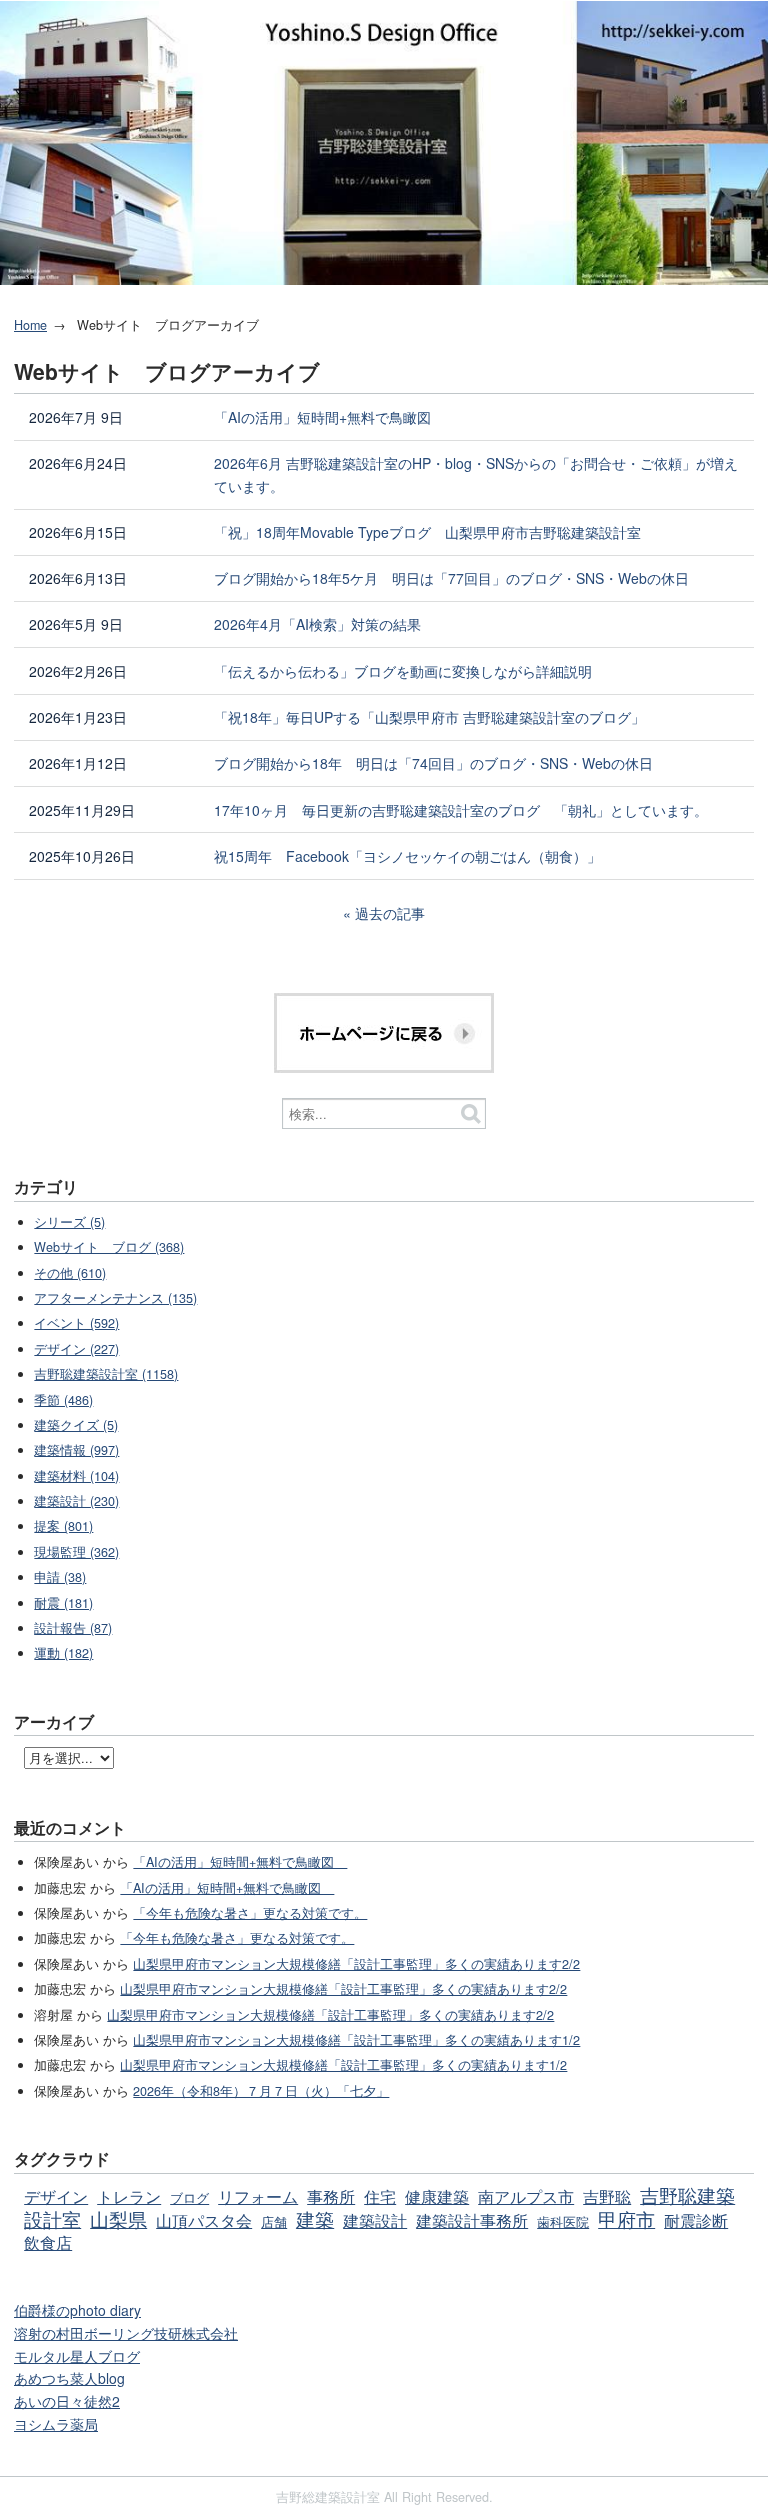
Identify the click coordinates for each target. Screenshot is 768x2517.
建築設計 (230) (76, 1501)
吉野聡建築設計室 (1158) (106, 1374)
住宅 (380, 2196)
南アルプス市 (526, 2196)
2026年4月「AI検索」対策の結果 (317, 624)
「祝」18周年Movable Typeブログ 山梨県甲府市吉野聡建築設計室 (427, 532)
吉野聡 (607, 2196)
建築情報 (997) (76, 1450)
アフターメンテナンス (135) (115, 1298)
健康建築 (437, 2196)
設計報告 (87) (73, 1628)
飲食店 (48, 2242)
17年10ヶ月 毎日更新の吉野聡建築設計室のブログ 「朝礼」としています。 (461, 810)
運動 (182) (63, 1653)
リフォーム (258, 2196)
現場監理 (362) (76, 1552)
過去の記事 (390, 913)
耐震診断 (696, 2220)
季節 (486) (63, 1400)
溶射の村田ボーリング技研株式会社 (126, 2333)
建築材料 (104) (76, 1476)
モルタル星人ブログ (77, 2356)
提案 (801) (63, 1526)
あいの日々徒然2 (67, 2401)
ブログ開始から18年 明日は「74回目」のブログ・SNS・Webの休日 (433, 763)
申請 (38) (60, 1577)
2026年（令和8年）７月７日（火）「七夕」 (261, 2091)
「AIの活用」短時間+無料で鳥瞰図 (329, 417)
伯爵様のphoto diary (77, 2310)
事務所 (331, 2196)
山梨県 (118, 2218)
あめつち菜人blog (69, 2378)
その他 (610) (70, 1273)
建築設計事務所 (472, 2220)
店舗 (274, 2222)
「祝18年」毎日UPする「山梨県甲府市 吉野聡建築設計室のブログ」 (429, 717)
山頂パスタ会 (204, 2220)
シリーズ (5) (69, 1222)
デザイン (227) (76, 1349)
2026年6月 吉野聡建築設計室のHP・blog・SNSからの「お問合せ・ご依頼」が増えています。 (476, 474)
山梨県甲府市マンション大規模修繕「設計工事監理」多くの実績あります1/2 (356, 2040)
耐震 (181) (63, 1603)
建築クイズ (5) (76, 1425)
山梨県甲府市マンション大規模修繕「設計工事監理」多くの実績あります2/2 (356, 1964)
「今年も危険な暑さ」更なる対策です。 (250, 1913)
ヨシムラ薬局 (56, 2424)
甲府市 (626, 2218)
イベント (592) (76, 1323)
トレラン (129, 2196)
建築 (315, 2218)
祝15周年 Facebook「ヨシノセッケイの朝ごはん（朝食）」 (407, 856)
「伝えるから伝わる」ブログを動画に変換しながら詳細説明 (403, 671)
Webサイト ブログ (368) (109, 1247)
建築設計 (375, 2220)
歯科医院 (563, 2222)
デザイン (56, 2196)
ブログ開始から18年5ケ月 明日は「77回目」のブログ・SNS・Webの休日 (451, 578)
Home (30, 325)
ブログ (189, 2198)
